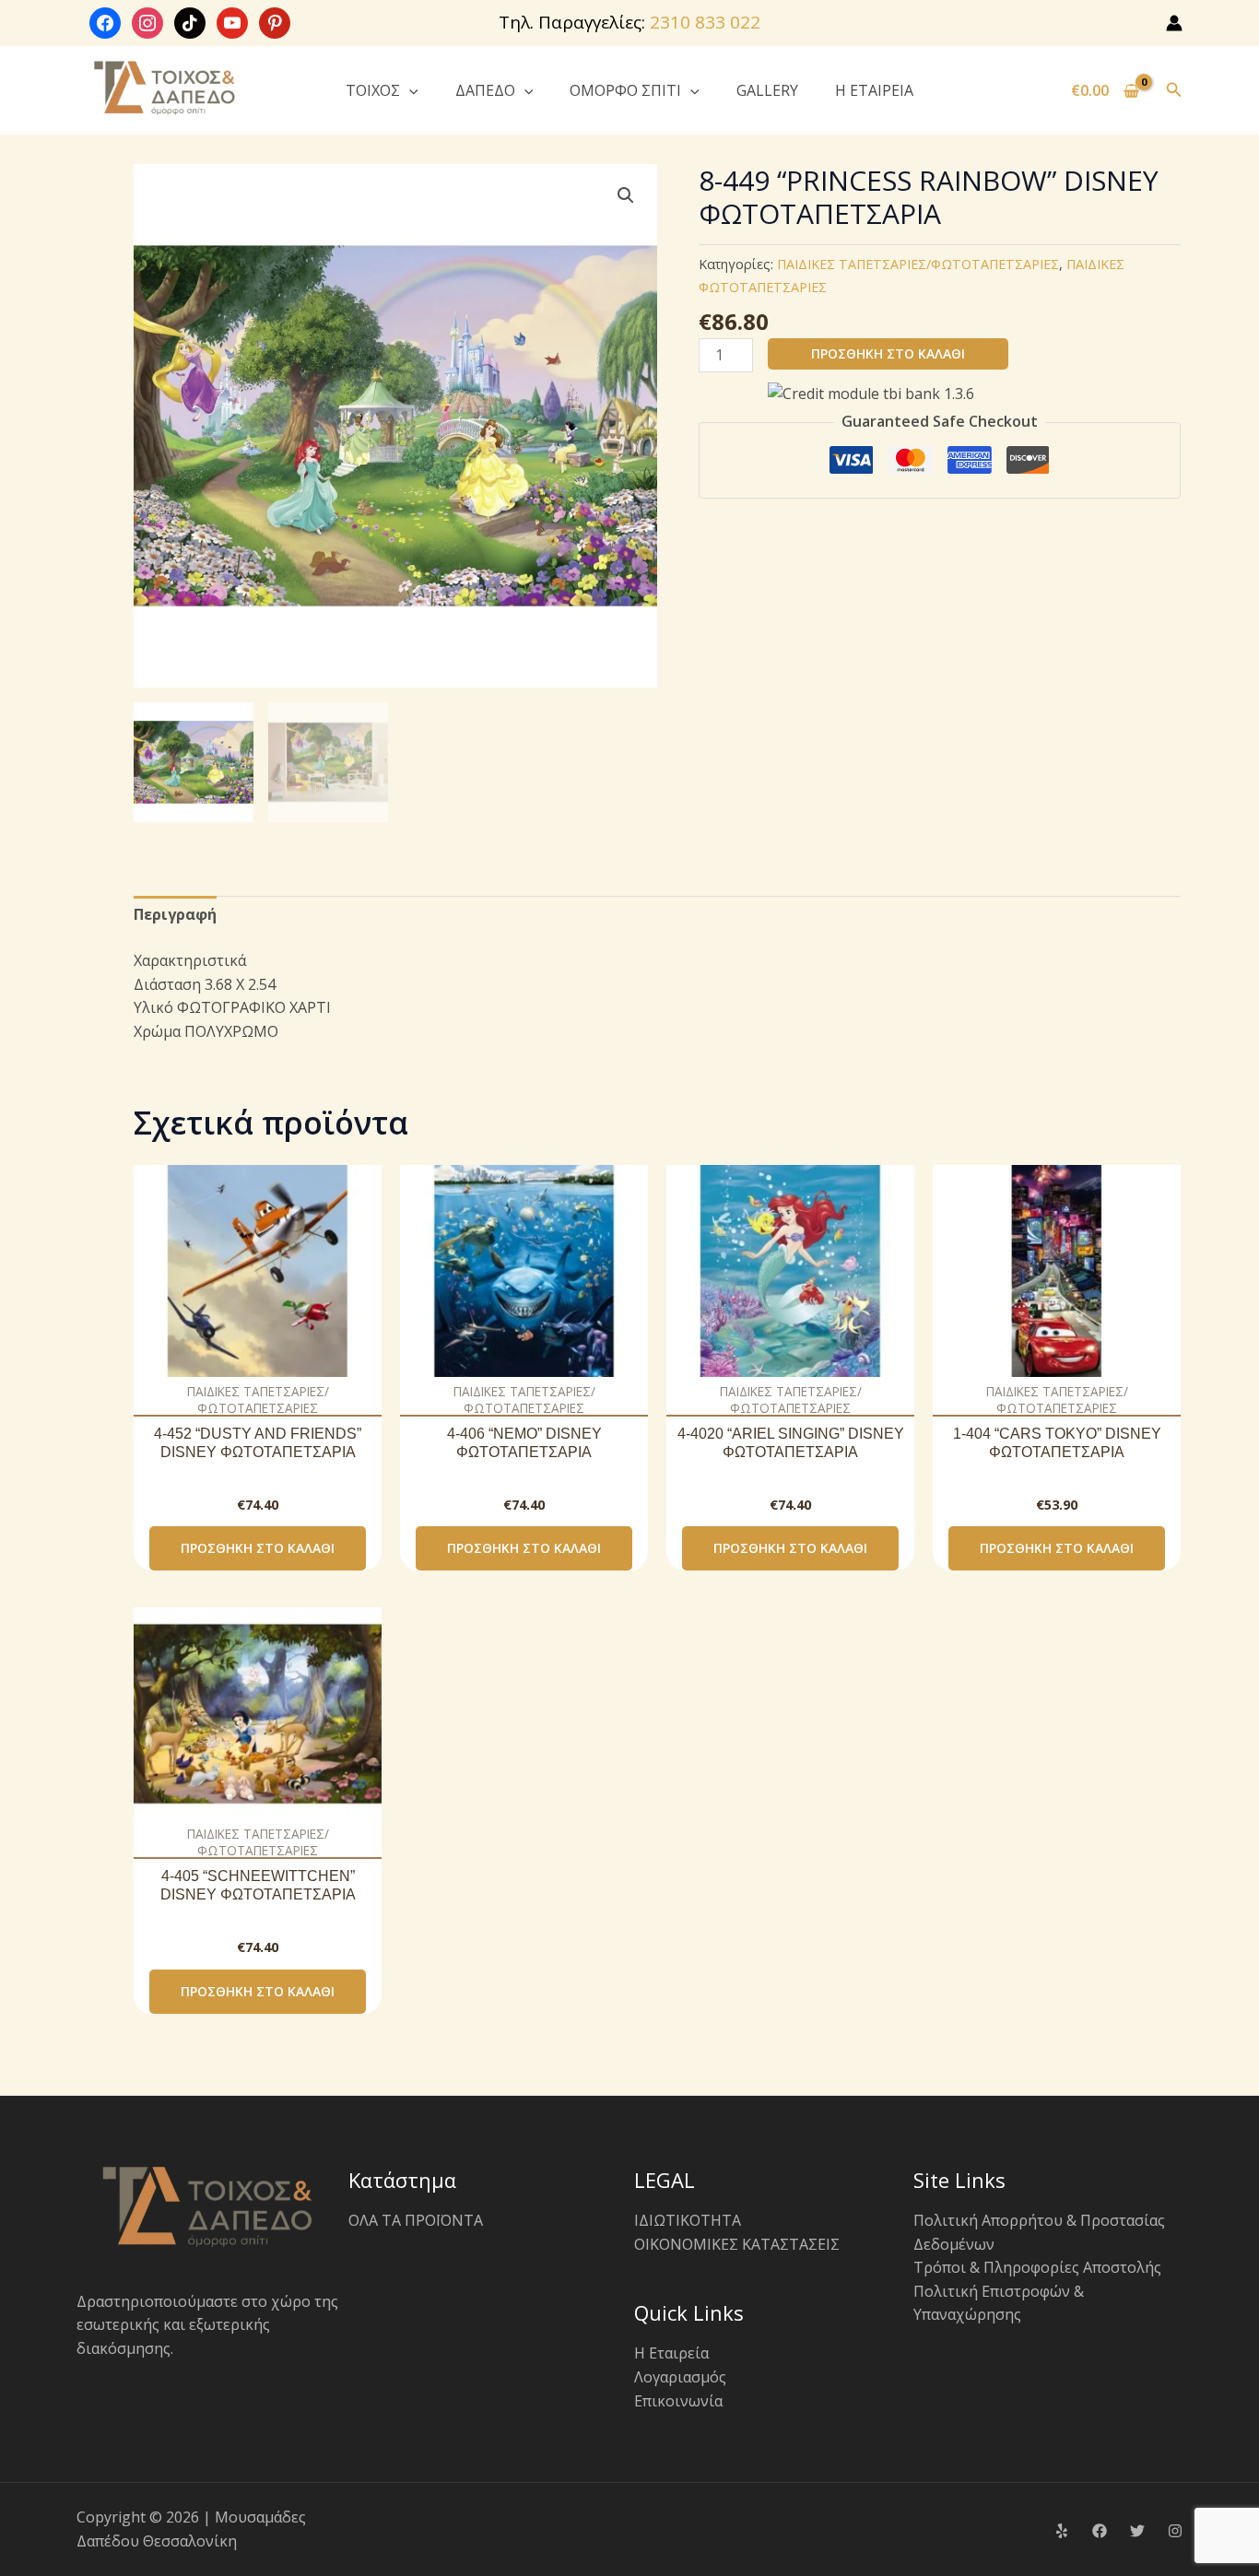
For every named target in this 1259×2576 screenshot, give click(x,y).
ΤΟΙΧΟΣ (373, 90)
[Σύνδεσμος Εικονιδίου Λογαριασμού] (1174, 23)
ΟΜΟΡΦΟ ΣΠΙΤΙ (625, 90)
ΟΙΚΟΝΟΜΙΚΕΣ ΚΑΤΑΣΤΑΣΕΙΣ (737, 2244)
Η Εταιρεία (671, 2353)
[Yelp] (1062, 2531)
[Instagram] (1175, 2531)
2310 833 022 (705, 22)
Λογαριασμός (680, 2377)
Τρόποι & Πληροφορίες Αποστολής (1037, 2267)
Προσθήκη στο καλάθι (888, 353)
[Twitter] (1137, 2531)
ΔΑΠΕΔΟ (485, 90)
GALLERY (767, 90)
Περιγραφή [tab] (175, 914)
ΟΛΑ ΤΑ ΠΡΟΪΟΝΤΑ (416, 2220)
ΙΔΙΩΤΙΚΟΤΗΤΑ (688, 2220)
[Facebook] (1100, 2531)
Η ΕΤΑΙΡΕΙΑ (874, 90)
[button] (409, 90)
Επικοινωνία (678, 2401)
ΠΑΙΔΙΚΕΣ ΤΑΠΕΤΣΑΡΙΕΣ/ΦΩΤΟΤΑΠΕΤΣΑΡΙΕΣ (918, 264)
